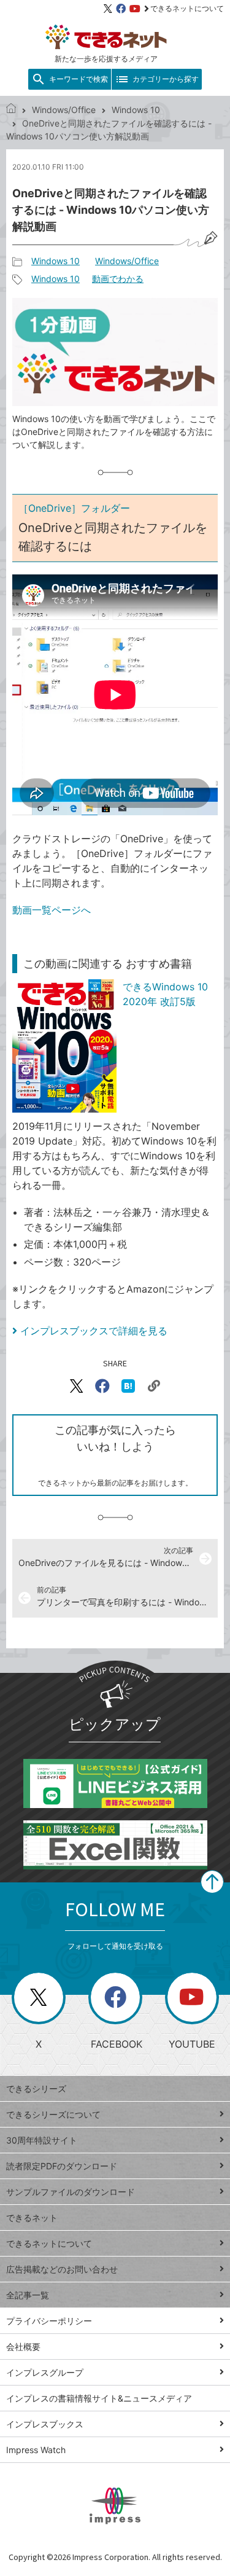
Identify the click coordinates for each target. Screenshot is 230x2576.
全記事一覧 (28, 2295)
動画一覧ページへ (52, 910)
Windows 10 (136, 110)
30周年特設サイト (42, 2140)
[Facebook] (121, 9)
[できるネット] (11, 110)
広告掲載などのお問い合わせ (62, 2269)
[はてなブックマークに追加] (128, 1386)
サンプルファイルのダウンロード (71, 2192)
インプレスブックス (45, 2424)
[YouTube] (135, 9)
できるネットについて (187, 8)
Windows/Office (64, 110)
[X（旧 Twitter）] (108, 9)
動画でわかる (118, 279)
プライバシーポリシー (49, 2321)
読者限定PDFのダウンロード (62, 2166)
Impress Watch (36, 2450)
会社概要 (23, 2347)
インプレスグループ (45, 2372)
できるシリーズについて (53, 2114)
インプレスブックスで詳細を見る (94, 1331)
